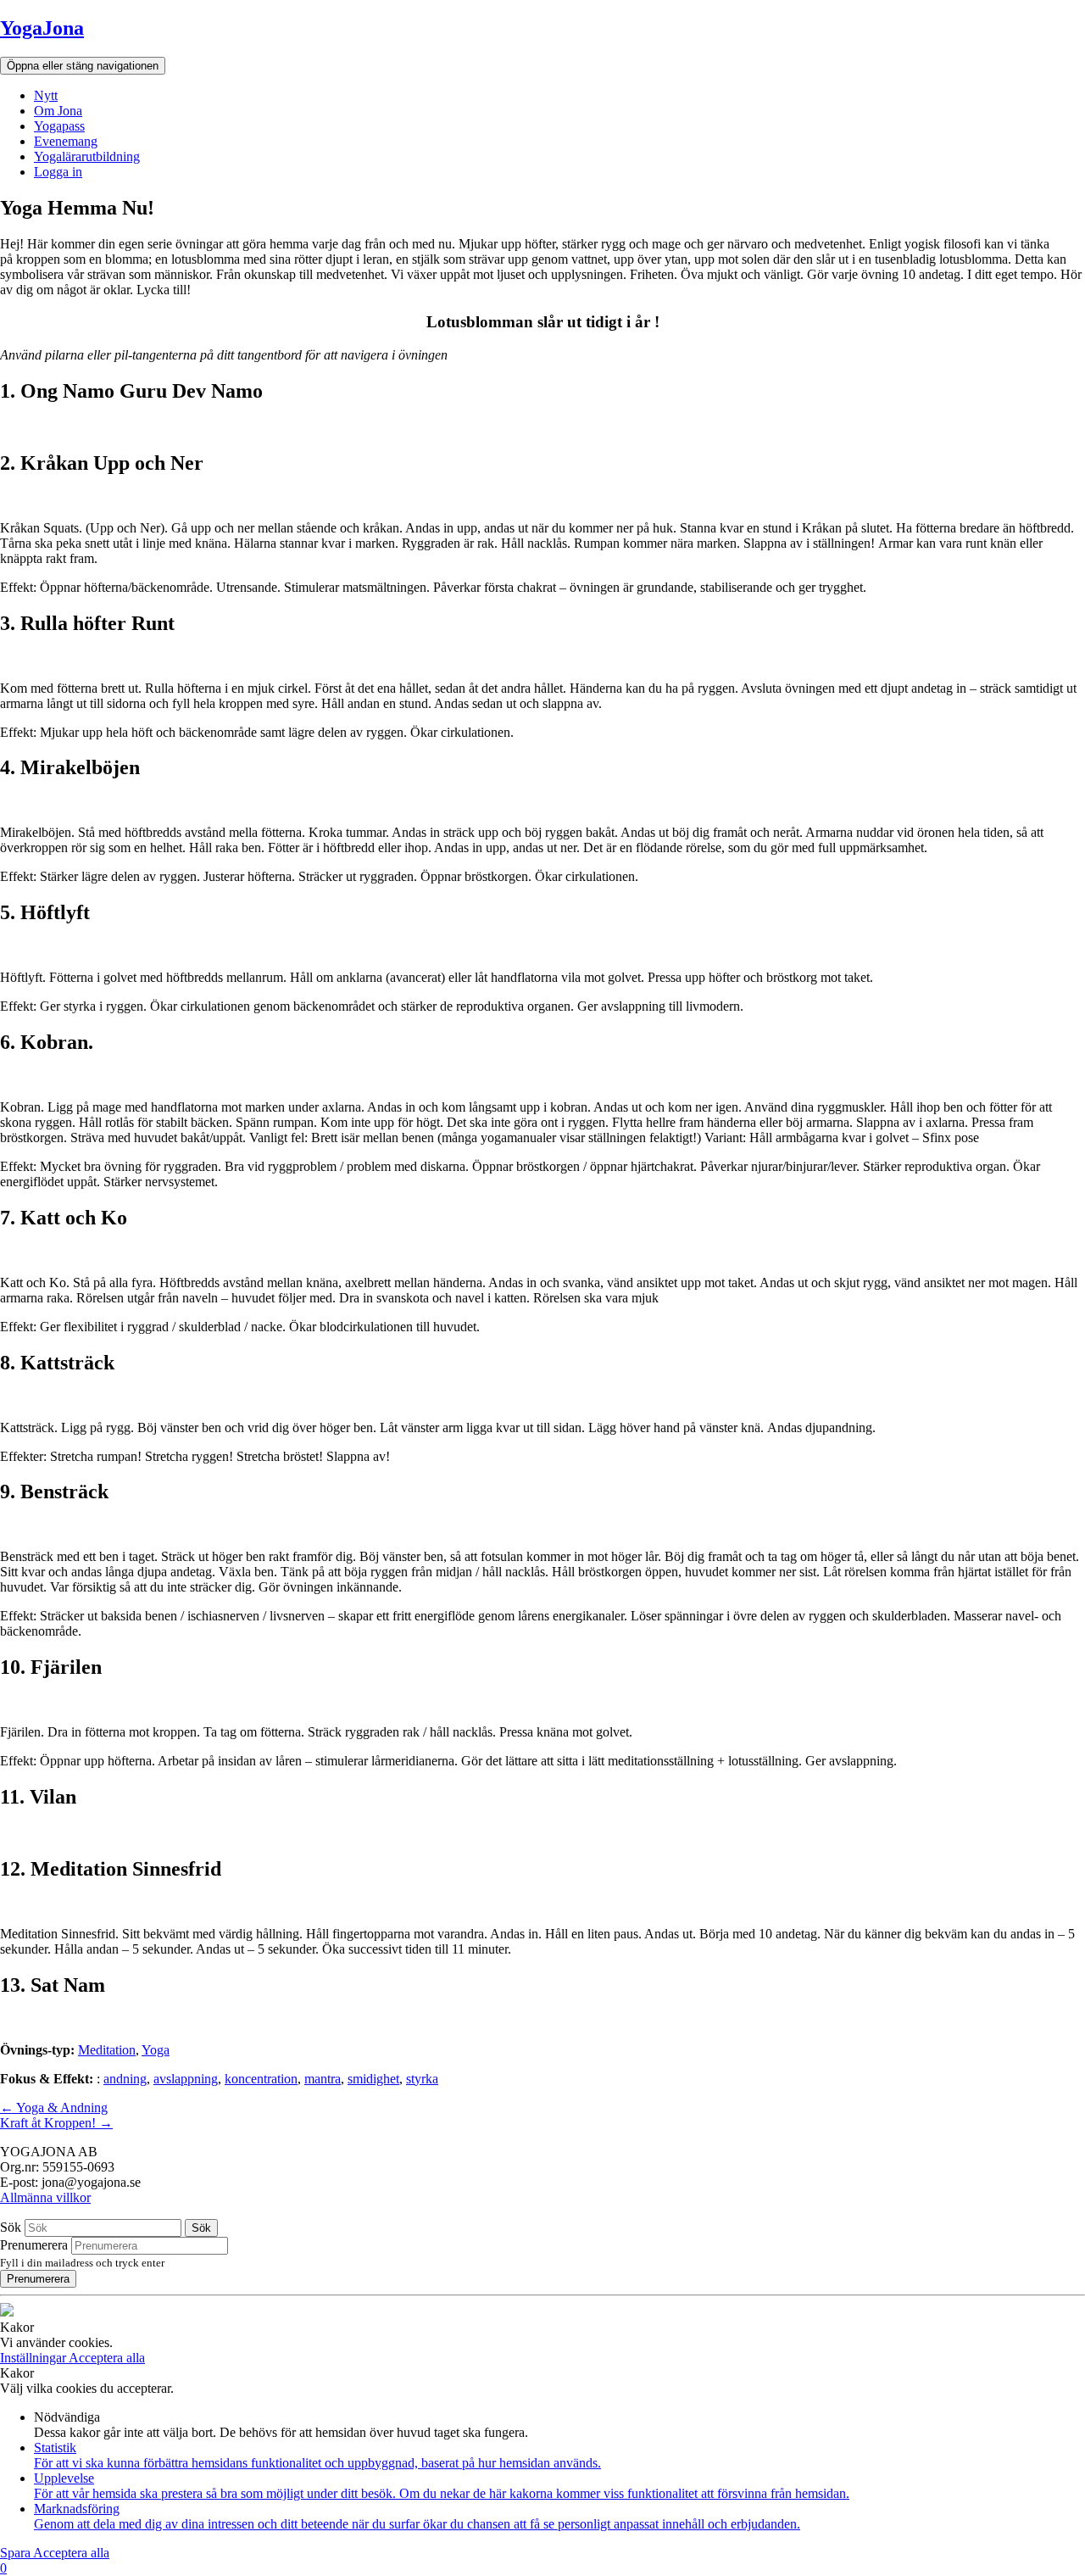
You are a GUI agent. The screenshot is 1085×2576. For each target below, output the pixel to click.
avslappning (186, 2079)
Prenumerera (34, 2245)
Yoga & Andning (54, 2108)
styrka (422, 2079)
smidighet (373, 2079)
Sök (11, 2227)
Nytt (46, 95)
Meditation (107, 2050)
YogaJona (42, 28)
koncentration (261, 2079)
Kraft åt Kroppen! (56, 2123)
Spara (17, 2553)
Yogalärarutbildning (87, 156)
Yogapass (59, 126)
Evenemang (66, 141)
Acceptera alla (107, 2358)
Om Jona (58, 111)
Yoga (156, 2050)
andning (125, 2079)
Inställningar (34, 2358)
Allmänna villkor (45, 2197)
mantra (323, 2079)
